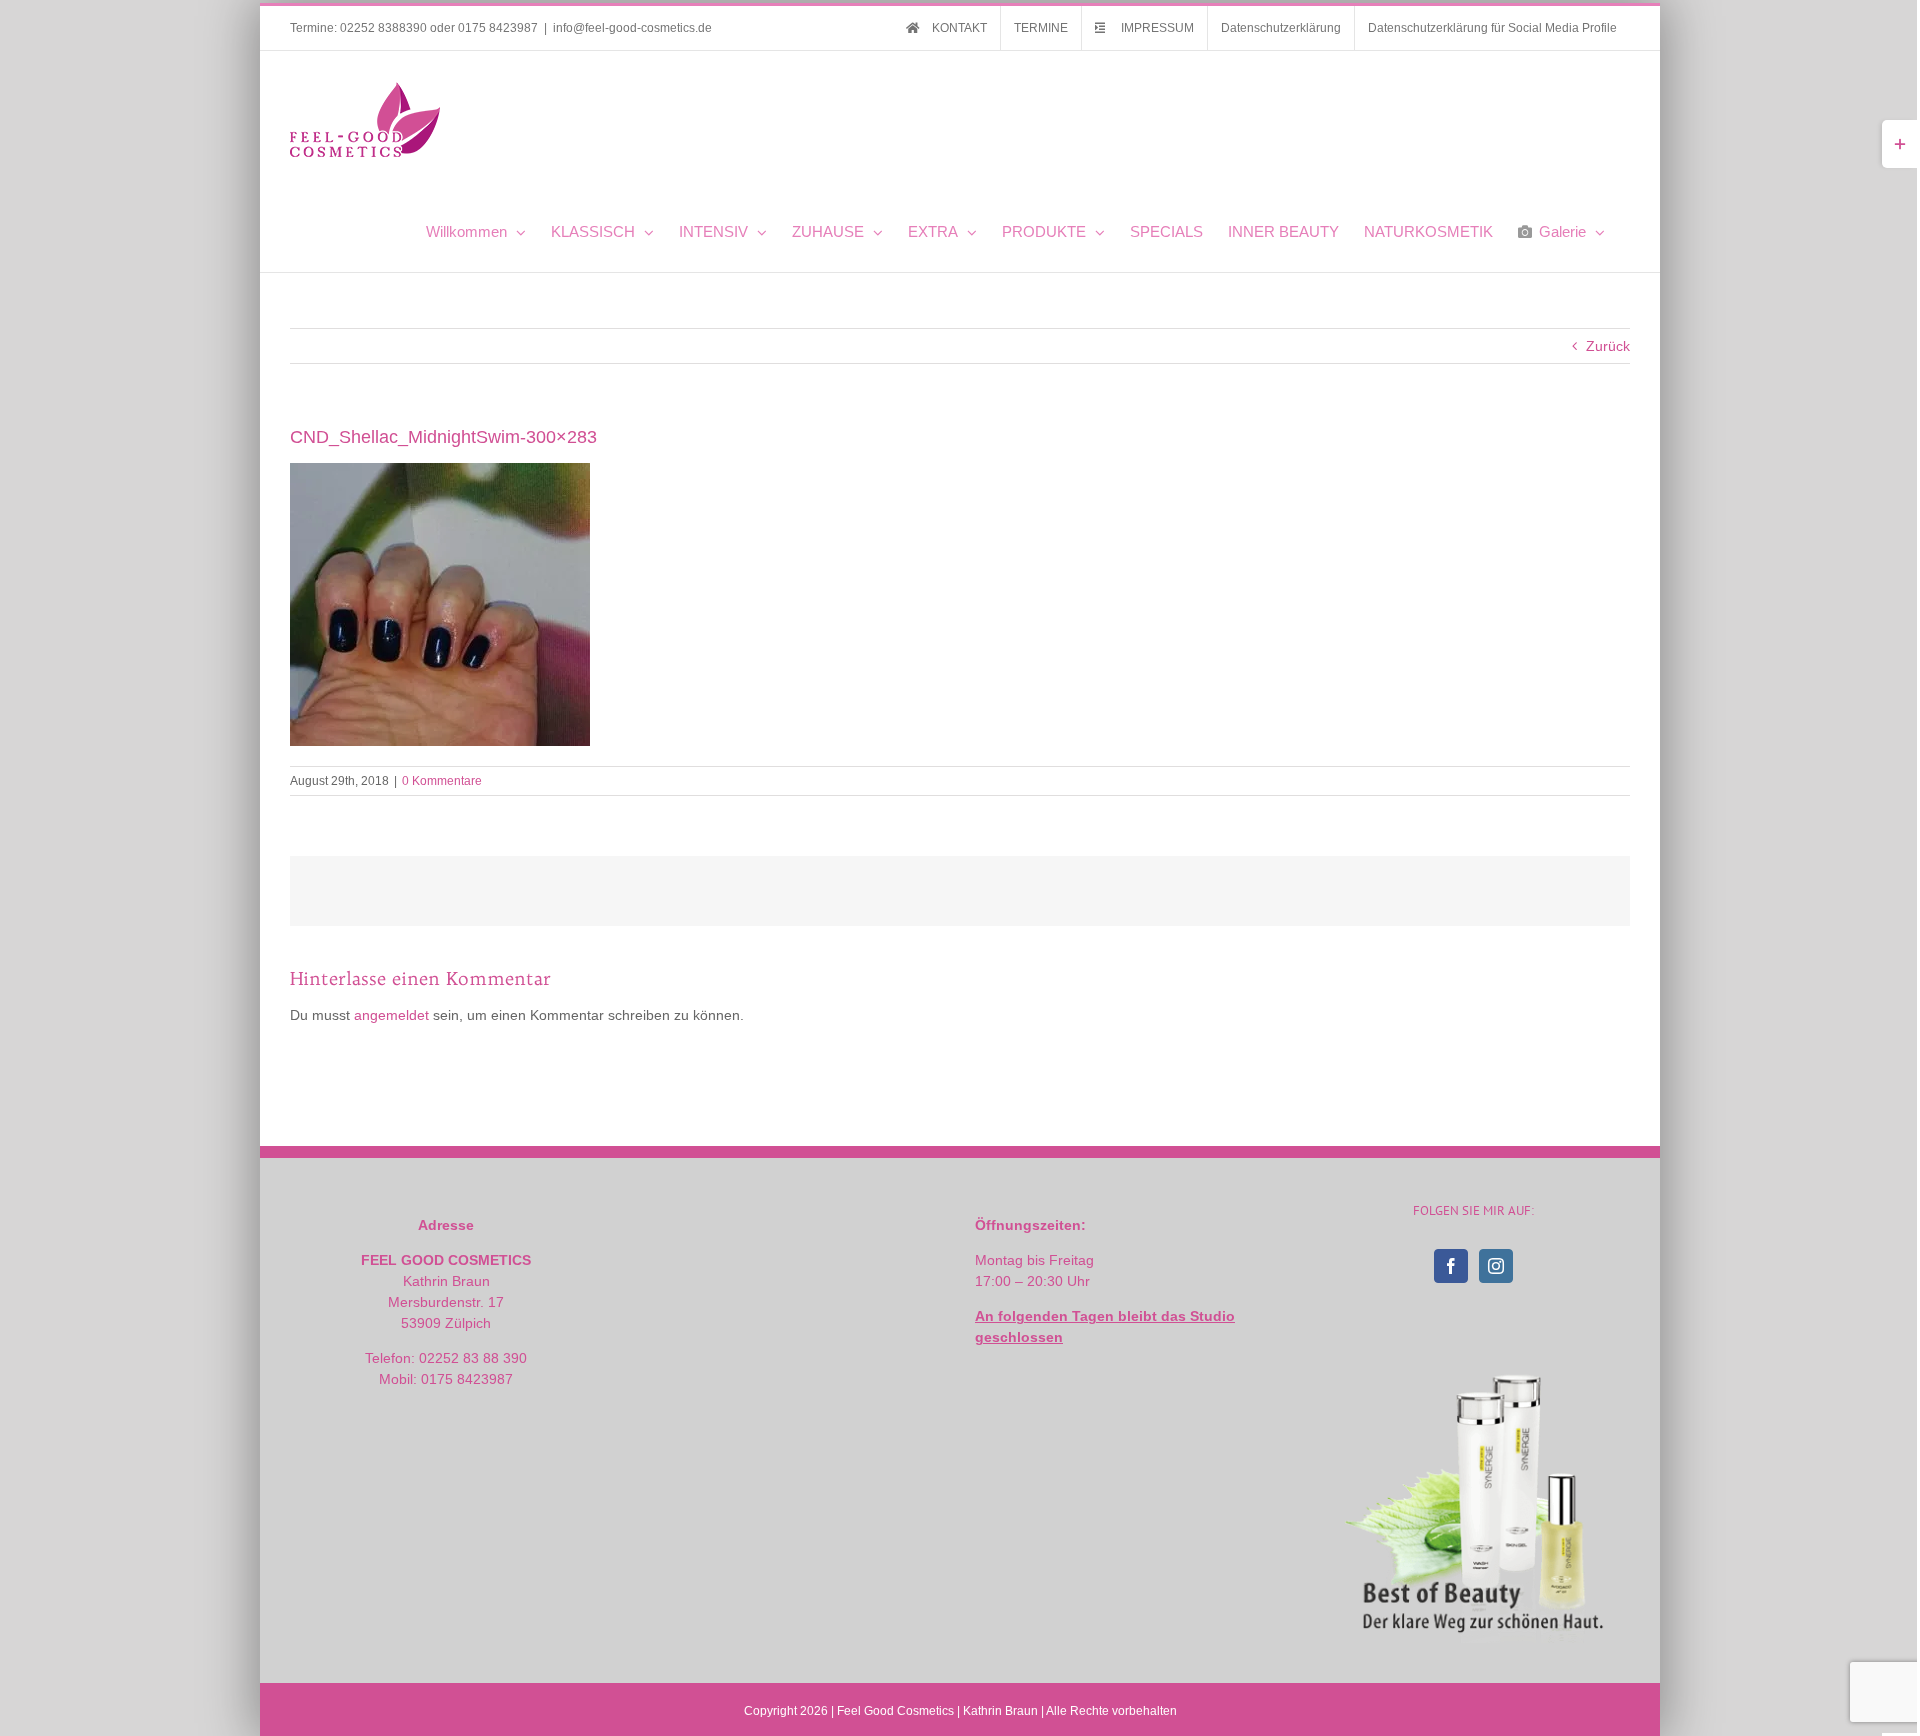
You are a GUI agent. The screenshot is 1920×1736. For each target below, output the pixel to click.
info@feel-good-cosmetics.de (632, 28)
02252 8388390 (383, 28)
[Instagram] (1496, 1266)
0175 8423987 (498, 28)
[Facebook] (1451, 1266)
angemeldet (391, 1015)
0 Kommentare (442, 781)
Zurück (1608, 346)
